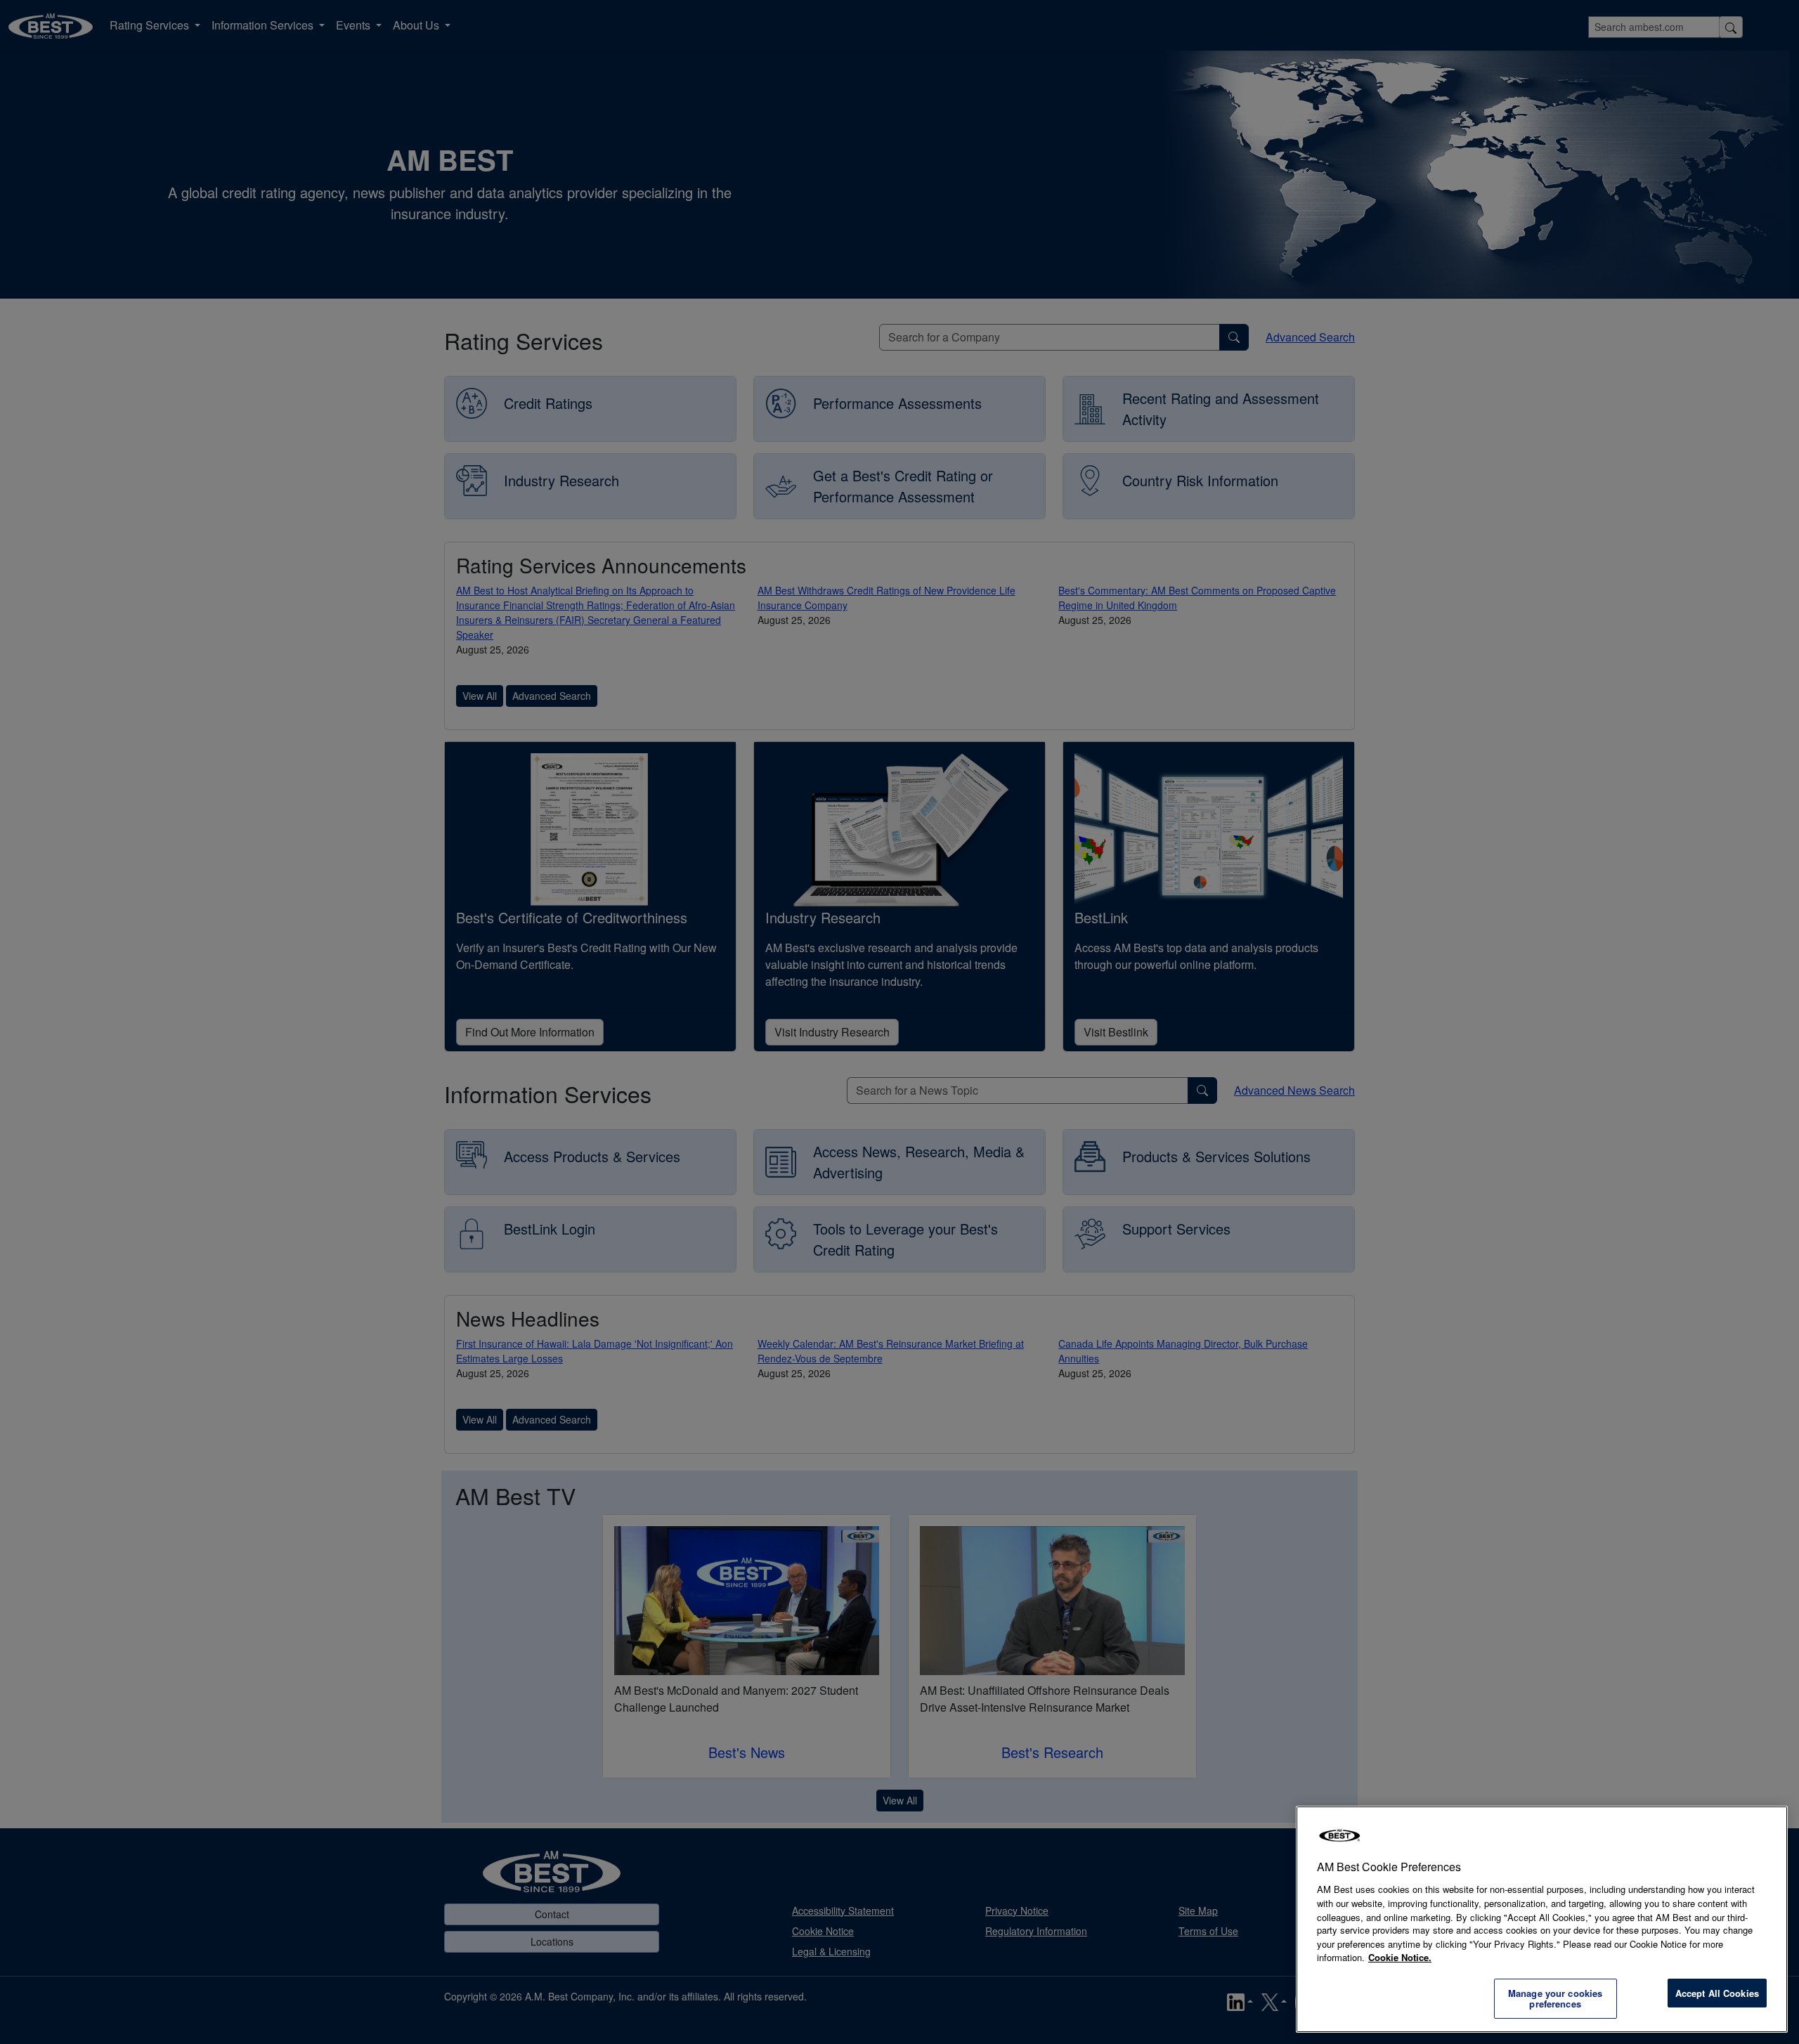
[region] (1542, 1919)
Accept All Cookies (1717, 1993)
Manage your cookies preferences (1555, 1999)
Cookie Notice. (1400, 1957)
